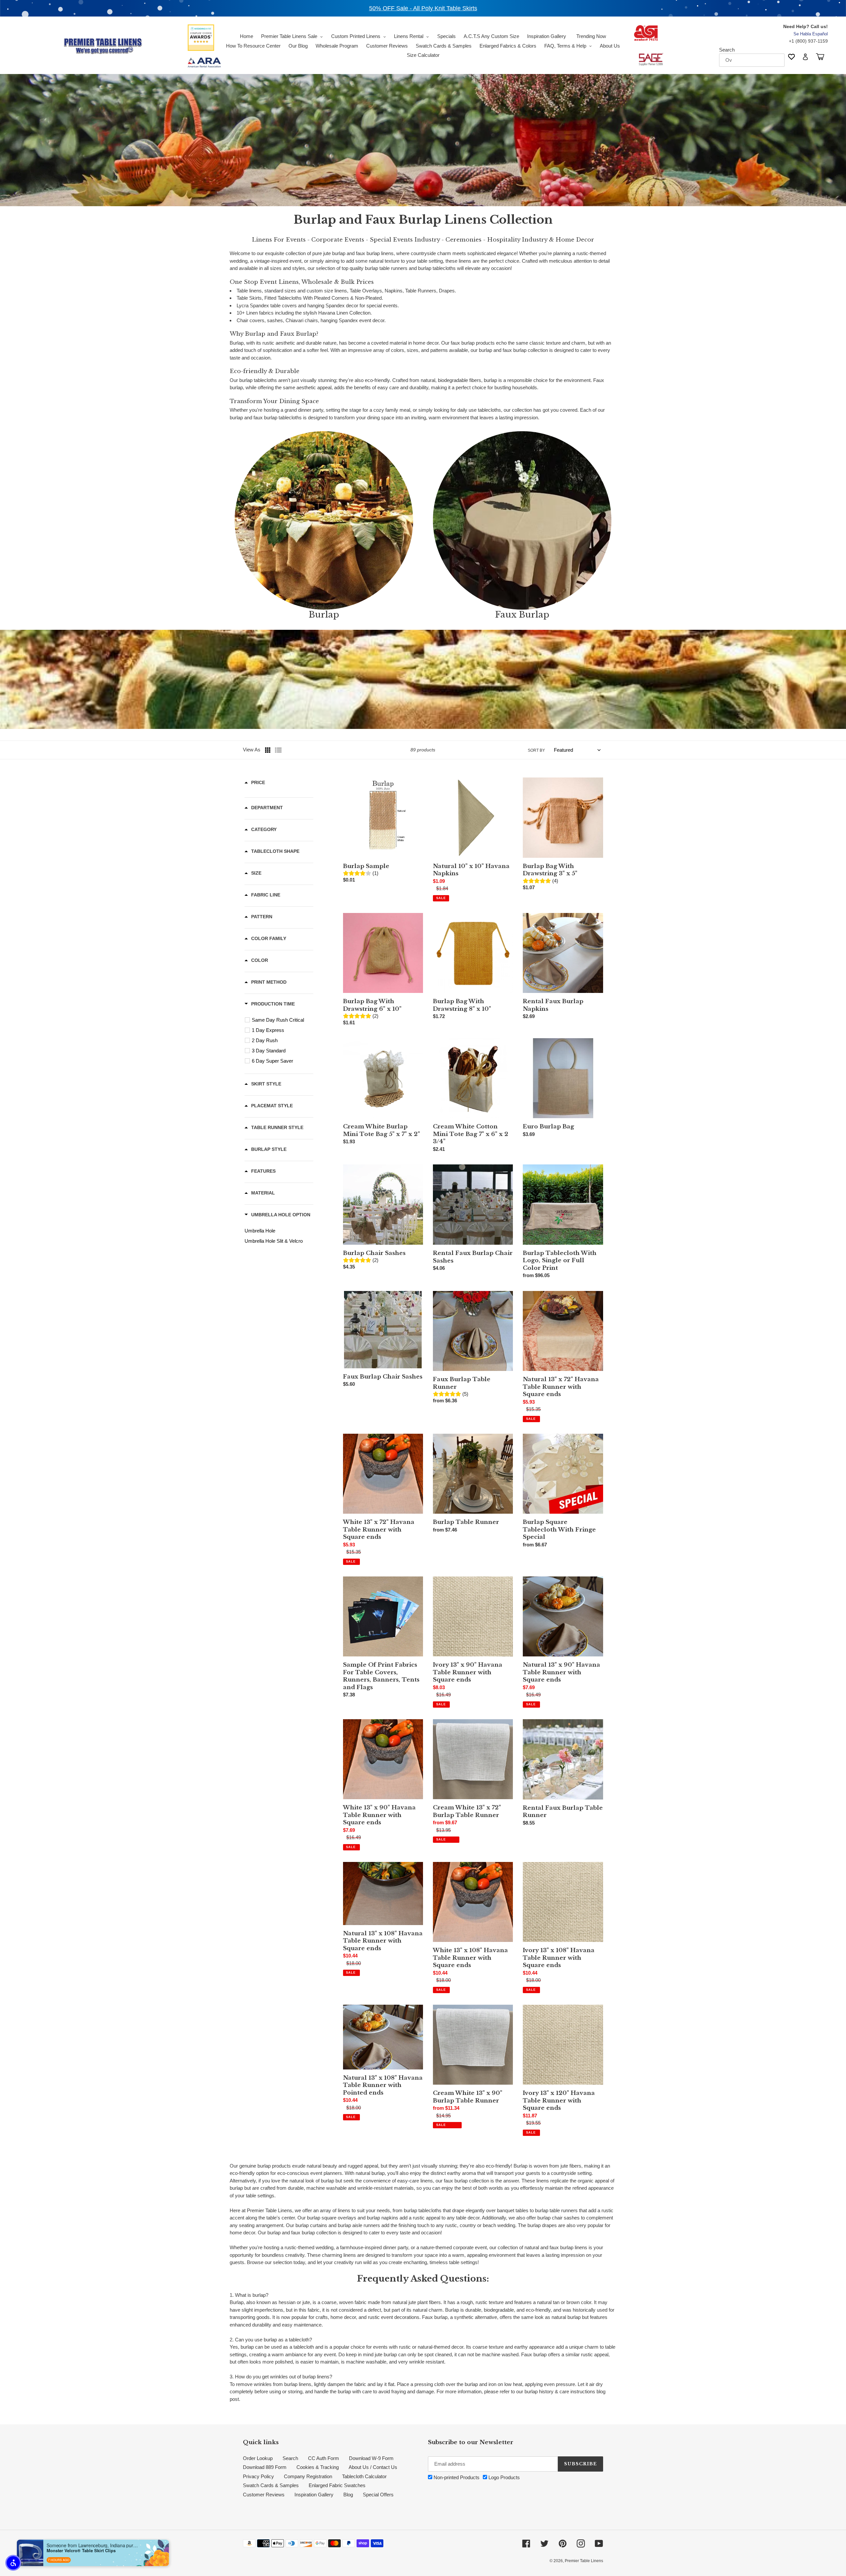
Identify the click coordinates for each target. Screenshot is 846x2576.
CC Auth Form (324, 2458)
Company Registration (308, 2476)
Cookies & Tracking (318, 2467)
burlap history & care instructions (560, 2391)
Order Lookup (258, 2458)
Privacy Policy (258, 2476)
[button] (13, 2563)
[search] (752, 60)
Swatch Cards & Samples (271, 2485)
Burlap (324, 615)
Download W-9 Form (371, 2458)
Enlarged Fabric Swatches (337, 2485)
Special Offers (378, 2495)
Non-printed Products (456, 2477)
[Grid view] (268, 750)
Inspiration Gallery (314, 2495)
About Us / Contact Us (373, 2467)
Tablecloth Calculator (364, 2476)
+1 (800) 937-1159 (808, 41)
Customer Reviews (264, 2495)
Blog (348, 2495)
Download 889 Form (265, 2467)
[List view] (278, 750)
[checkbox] (280, 1020)
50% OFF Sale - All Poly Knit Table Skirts (423, 8)
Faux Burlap (522, 615)
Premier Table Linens (584, 2561)
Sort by (536, 750)
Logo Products (503, 2477)
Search (727, 50)
